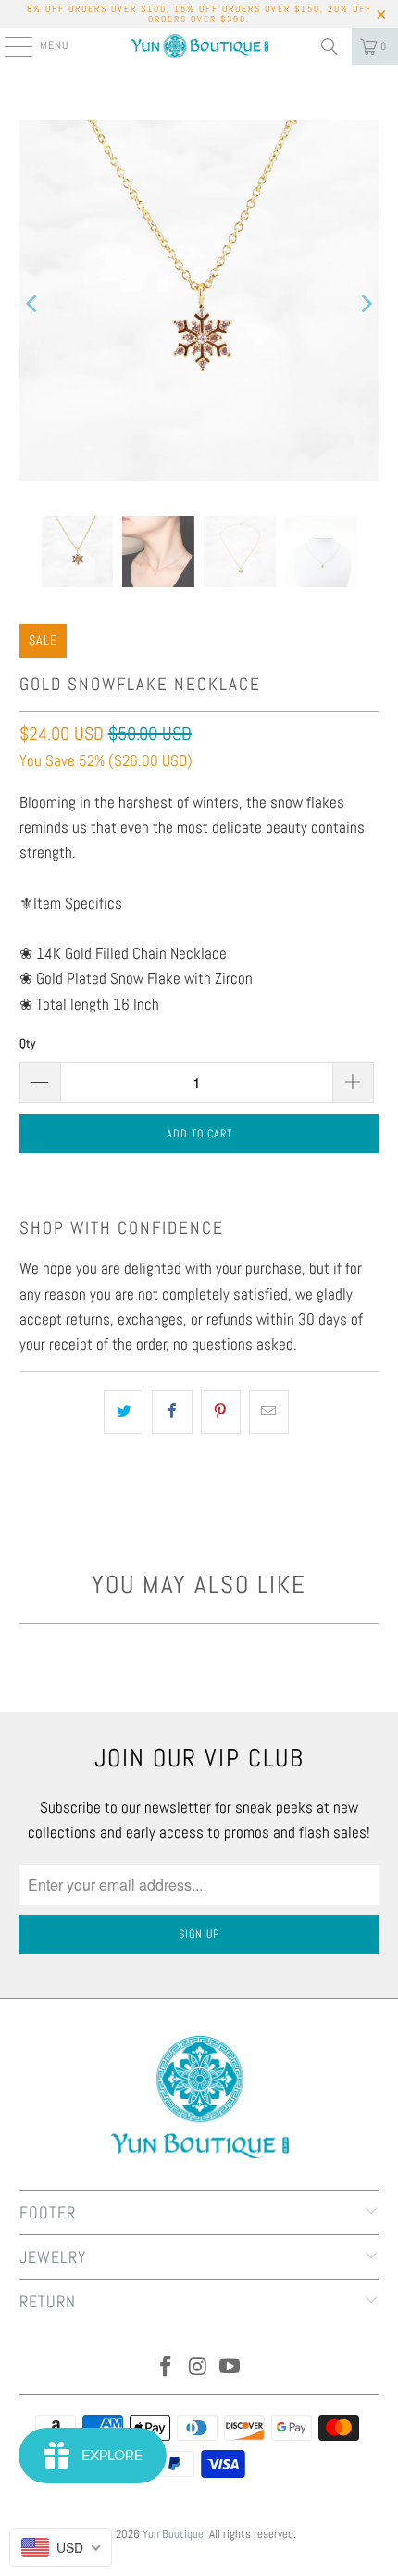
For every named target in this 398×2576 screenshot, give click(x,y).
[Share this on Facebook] (172, 1412)
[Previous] (33, 304)
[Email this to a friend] (269, 1412)
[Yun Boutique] (199, 46)
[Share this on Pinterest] (221, 1412)
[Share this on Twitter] (124, 1412)
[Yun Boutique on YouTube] (230, 2368)
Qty (27, 1043)
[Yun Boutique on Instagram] (198, 2368)
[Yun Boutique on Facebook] (166, 2368)
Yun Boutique (173, 2534)
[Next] (365, 304)
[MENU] (9, 46)
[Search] (330, 46)
